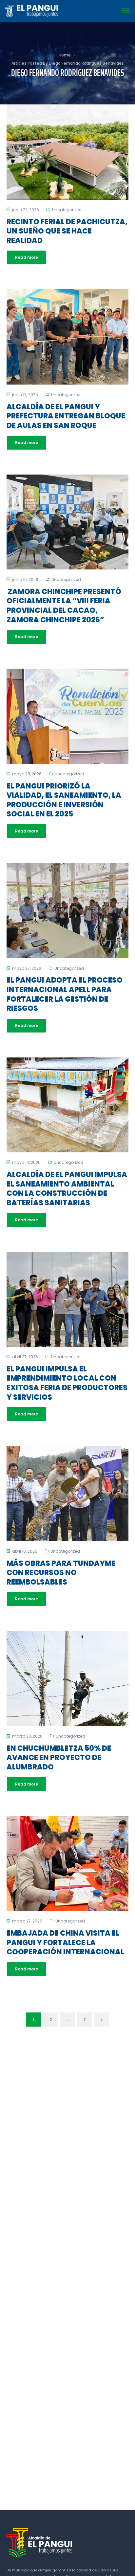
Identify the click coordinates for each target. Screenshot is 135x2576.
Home (65, 55)
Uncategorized (67, 210)
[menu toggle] (126, 11)
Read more (27, 257)
